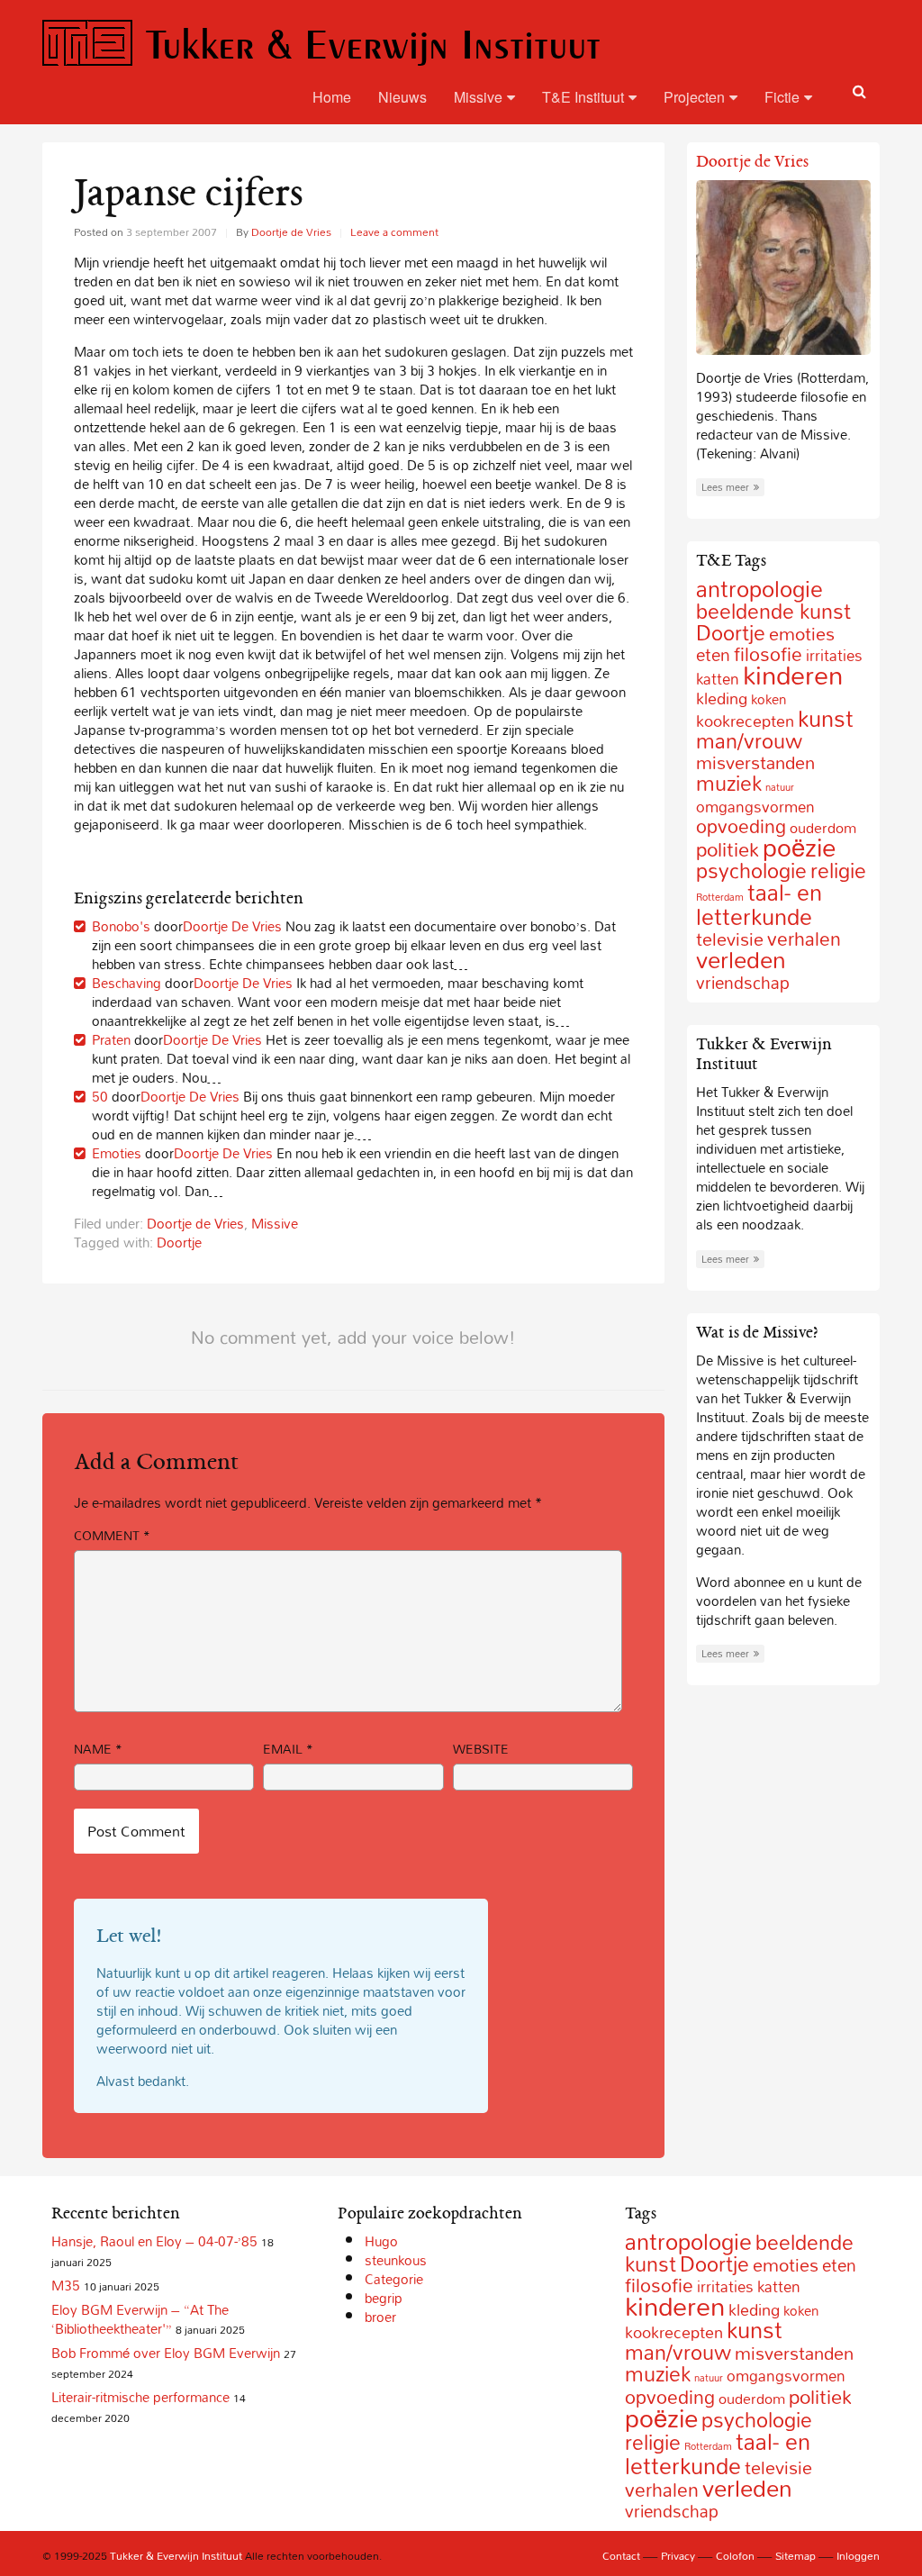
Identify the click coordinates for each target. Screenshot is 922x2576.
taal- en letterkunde (759, 904)
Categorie (394, 2279)
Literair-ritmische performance (140, 2397)
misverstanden (794, 2353)
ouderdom (752, 2399)
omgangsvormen (755, 807)
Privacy (678, 2555)
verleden (741, 960)
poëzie (799, 847)
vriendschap (743, 982)
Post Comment (136, 1831)
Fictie (782, 97)
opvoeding (741, 826)
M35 (66, 2285)
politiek (728, 849)
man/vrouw (749, 741)
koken (768, 699)
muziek (729, 783)
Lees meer (725, 487)
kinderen (793, 675)
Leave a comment (394, 231)
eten (713, 655)
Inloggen (858, 2555)
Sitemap (795, 2555)
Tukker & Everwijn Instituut (373, 44)
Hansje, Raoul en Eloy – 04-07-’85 (154, 2241)
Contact (621, 2555)
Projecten (694, 97)
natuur (780, 787)
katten (718, 679)
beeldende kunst (773, 611)
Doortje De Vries (232, 926)
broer (380, 2317)
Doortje (179, 1242)
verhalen (804, 939)
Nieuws (402, 97)
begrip (384, 2298)
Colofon (735, 2555)
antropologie (759, 589)
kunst (826, 718)
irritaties (725, 2286)
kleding (722, 698)
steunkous (396, 2260)
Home (332, 97)
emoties (802, 633)
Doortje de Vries (291, 231)
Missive (478, 97)
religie (838, 871)
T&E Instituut (583, 97)
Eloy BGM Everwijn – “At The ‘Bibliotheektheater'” (140, 2319)
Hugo (381, 2241)
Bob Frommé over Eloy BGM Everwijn (166, 2353)
